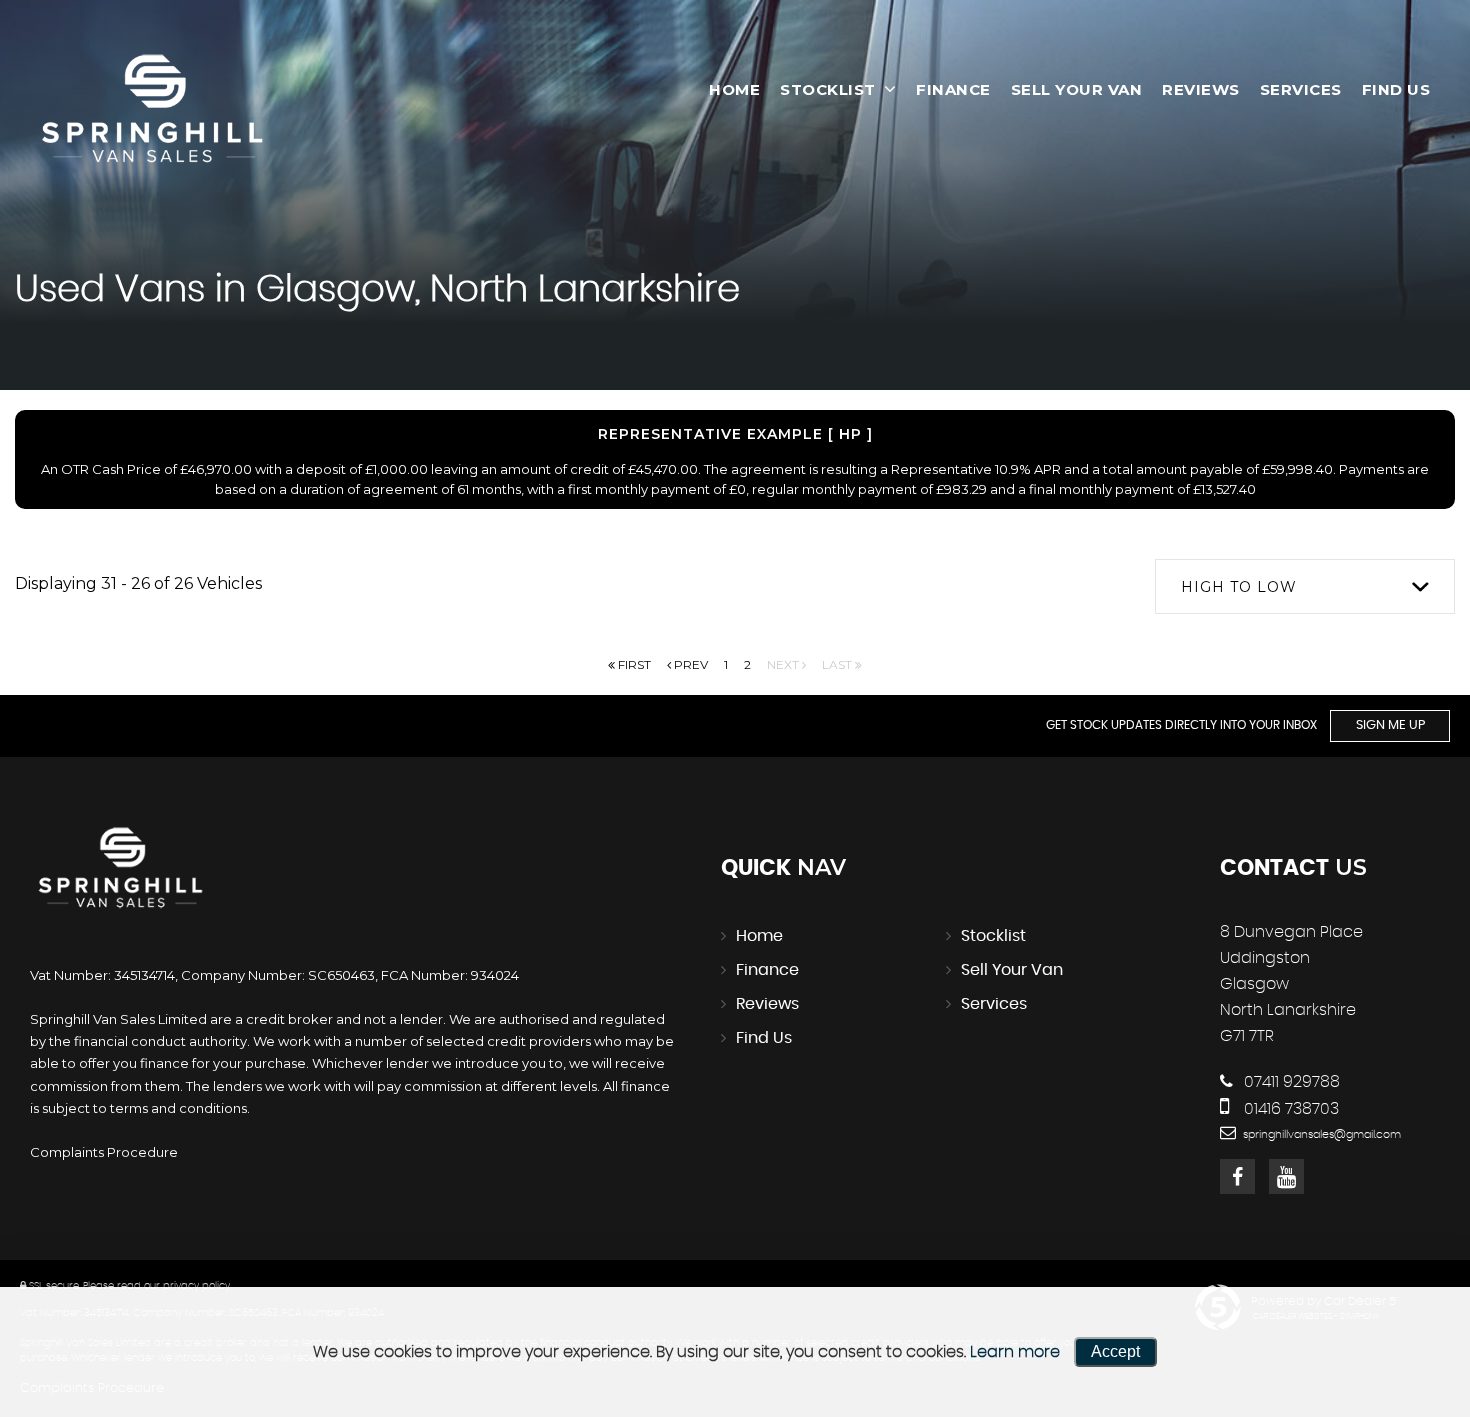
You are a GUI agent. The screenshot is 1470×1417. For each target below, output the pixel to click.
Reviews (1201, 89)
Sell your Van (1077, 89)
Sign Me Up (1390, 725)
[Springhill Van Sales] (155, 110)
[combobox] (1305, 586)
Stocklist (828, 89)
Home (734, 89)
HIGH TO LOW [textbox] (1239, 587)
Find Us (1396, 89)
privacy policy (196, 1286)
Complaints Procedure (104, 1152)
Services (1301, 89)
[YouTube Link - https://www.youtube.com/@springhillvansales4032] (1286, 1176)
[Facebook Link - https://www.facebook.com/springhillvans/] (1237, 1176)
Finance (953, 89)
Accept (1115, 1351)
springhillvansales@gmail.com (1320, 1134)
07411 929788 (1290, 1082)
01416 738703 (1289, 1109)
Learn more (1015, 1352)
